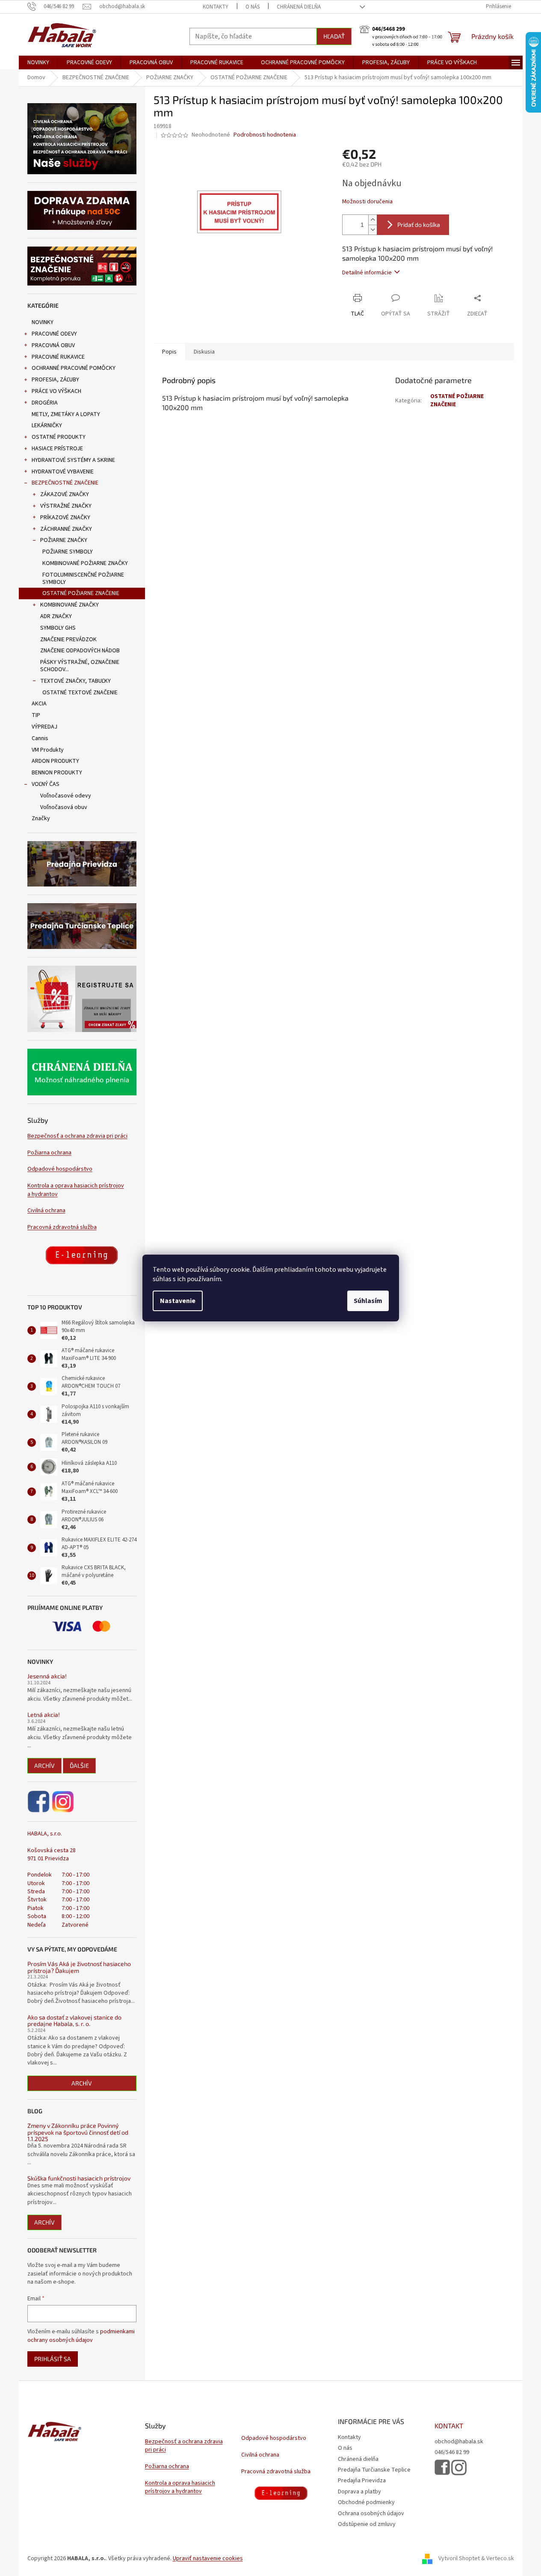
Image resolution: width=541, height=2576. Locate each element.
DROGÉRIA (45, 403)
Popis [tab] (169, 352)
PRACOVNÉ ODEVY (54, 334)
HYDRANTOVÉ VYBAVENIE (63, 472)
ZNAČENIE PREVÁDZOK (68, 640)
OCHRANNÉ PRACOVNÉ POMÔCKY (74, 368)
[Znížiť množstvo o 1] (372, 230)
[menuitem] (38, 62)
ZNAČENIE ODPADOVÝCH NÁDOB (80, 651)
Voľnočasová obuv (64, 807)
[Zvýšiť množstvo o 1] (372, 220)
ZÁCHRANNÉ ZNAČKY (66, 529)
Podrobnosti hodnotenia (265, 135)
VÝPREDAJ (44, 727)
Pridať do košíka (419, 225)
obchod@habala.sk (459, 2442)
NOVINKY (43, 322)
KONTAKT (449, 2426)
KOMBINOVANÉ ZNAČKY (69, 605)
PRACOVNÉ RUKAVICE (58, 357)
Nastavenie (178, 1301)
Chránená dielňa (299, 7)
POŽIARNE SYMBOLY (68, 552)
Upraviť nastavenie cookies (208, 2558)
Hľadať (334, 36)
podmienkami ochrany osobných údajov (81, 2336)
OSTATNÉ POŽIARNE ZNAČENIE (81, 593)
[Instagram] (63, 1802)
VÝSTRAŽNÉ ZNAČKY (66, 506)
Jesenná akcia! (47, 1676)
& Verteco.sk (497, 2558)
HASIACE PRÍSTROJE (57, 449)
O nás (253, 7)
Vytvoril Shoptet (459, 2558)
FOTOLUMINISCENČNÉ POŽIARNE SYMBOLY (83, 579)
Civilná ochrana (46, 1211)
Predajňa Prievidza (362, 2481)
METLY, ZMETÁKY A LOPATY (66, 414)
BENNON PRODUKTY (57, 773)
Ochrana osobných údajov (371, 2514)
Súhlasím (368, 1301)
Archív (44, 1765)
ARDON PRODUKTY (55, 761)
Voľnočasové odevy (66, 796)
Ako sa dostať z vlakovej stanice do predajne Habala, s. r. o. (74, 2021)
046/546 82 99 (452, 2453)
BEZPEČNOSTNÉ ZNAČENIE (65, 483)
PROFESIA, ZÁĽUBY (55, 380)
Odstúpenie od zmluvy (367, 2524)
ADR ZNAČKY (56, 616)
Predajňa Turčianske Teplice (374, 2470)
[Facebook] (39, 1802)
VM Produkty (48, 750)
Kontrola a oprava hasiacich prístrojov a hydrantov (76, 1190)
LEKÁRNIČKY (47, 425)
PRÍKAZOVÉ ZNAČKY (65, 518)
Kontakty (216, 7)
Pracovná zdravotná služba (62, 1227)
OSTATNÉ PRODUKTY (59, 437)
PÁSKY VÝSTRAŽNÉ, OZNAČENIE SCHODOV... (80, 666)
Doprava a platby (359, 2492)
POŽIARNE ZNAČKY (64, 540)
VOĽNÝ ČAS (46, 784)
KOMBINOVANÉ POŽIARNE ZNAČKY (85, 563)
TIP (36, 715)
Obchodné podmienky (366, 2502)
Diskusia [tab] (204, 352)
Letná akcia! (44, 1715)
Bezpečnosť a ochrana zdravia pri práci (77, 1136)
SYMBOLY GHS (58, 628)
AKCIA (39, 704)
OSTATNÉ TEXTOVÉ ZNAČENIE (80, 693)
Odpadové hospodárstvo (60, 1169)
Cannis (40, 738)
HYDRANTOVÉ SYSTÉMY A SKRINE (73, 460)
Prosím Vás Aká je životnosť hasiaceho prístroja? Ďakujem (79, 1967)
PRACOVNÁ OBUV (53, 345)
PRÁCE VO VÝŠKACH (56, 391)
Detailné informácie (367, 273)
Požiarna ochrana (49, 1153)
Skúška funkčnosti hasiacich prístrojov (79, 2178)
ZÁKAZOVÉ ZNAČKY (65, 494)
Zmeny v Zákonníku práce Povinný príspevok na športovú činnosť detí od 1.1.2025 (78, 2132)
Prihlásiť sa (53, 2359)
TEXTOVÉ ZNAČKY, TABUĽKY (75, 681)
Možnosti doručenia (367, 202)
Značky (41, 818)
